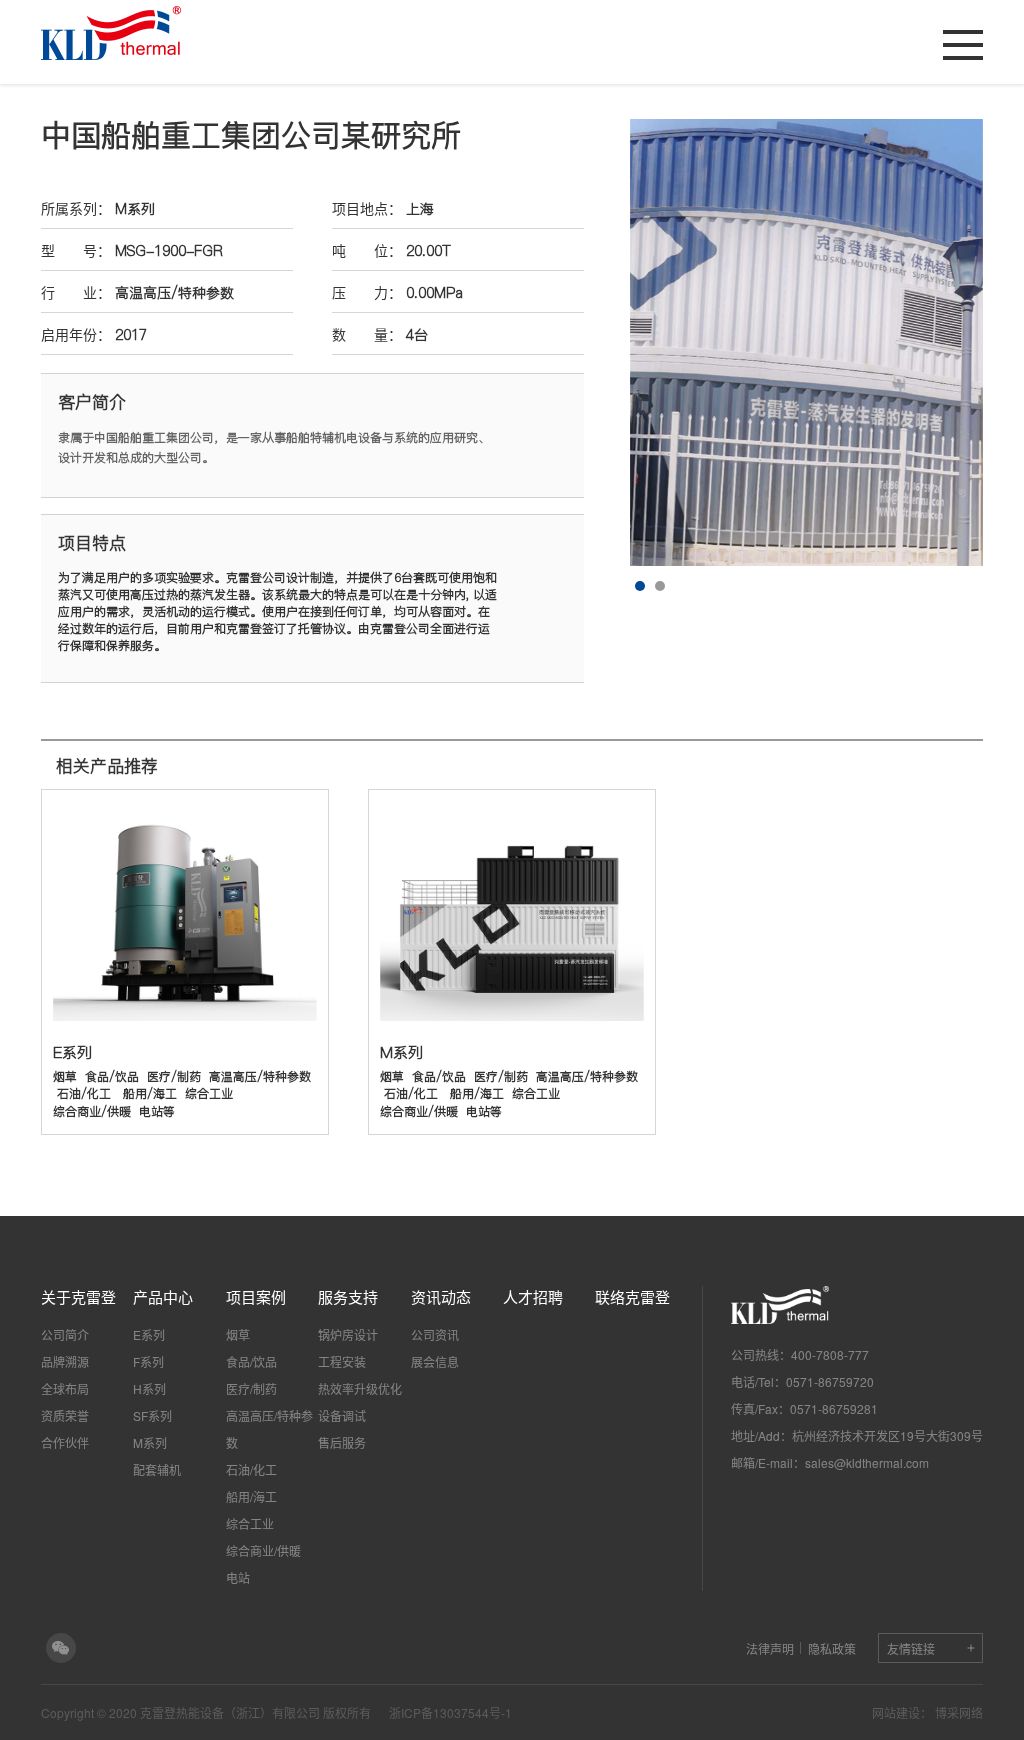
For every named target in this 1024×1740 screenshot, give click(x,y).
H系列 (149, 1388)
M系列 (135, 209)
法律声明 (770, 1648)
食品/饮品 (251, 1361)
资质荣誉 (65, 1415)
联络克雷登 (632, 1296)
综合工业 (250, 1523)
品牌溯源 (65, 1361)
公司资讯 (435, 1334)
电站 (238, 1577)
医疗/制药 (251, 1388)
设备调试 (342, 1415)
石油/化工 (251, 1469)
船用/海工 (251, 1496)
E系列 (149, 1334)
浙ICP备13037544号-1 (450, 1712)
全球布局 (65, 1388)
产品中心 (163, 1296)
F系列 (148, 1361)
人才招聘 (533, 1296)
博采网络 (959, 1712)
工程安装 (342, 1361)
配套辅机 (157, 1469)
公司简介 (65, 1334)
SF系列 (152, 1415)
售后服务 (342, 1442)
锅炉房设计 (348, 1334)
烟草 (238, 1334)
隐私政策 (832, 1648)
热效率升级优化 (360, 1388)
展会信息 (435, 1361)
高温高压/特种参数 (269, 1429)
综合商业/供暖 (263, 1550)
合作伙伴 (65, 1442)
